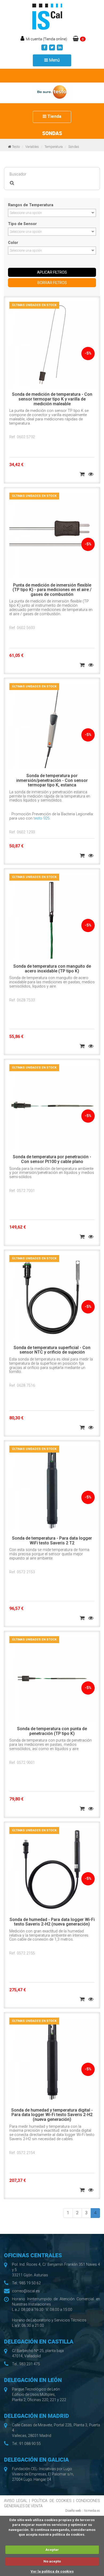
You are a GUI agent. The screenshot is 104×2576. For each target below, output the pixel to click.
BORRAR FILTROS (52, 283)
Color (13, 243)
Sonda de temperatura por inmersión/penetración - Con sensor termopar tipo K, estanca (52, 780)
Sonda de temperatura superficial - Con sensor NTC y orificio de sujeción (52, 1350)
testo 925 (42, 818)
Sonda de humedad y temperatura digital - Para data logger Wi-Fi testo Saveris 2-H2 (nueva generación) (52, 2115)
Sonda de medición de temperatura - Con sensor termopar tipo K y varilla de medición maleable (52, 399)
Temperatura (54, 147)
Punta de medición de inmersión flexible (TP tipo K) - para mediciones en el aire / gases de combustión (52, 590)
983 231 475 (30, 2364)
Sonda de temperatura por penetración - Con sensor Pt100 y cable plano (52, 1159)
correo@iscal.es (26, 2291)
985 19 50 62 (30, 2283)
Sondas (74, 147)
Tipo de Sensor (22, 224)
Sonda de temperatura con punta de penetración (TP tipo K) (52, 1731)
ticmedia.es (92, 2511)
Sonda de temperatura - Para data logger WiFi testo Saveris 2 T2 (52, 1541)
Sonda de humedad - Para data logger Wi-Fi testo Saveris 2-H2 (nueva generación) (52, 1922)
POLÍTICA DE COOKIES (51, 2501)
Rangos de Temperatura (31, 205)
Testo (16, 147)
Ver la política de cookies (52, 2571)
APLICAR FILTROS (52, 272)
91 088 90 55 (30, 2444)
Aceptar (52, 2550)
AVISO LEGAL (16, 2501)
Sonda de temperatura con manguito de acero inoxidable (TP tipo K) (52, 969)
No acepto (52, 2561)
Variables (32, 147)
